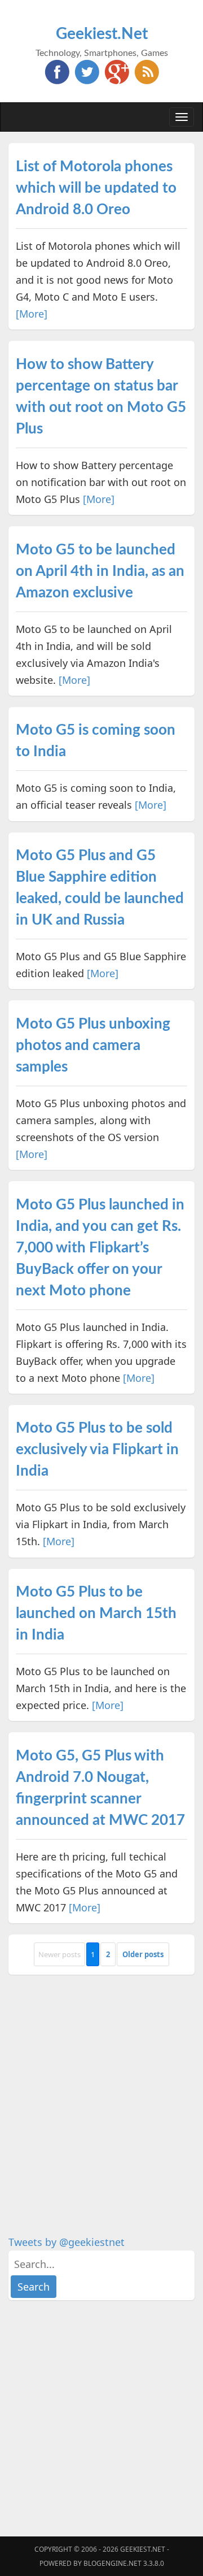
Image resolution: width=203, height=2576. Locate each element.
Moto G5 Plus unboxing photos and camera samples (93, 1046)
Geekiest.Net (102, 34)
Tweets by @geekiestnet (67, 2242)
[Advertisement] (101, 2088)
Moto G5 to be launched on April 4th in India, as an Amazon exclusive (100, 571)
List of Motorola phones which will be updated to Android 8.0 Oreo (96, 188)
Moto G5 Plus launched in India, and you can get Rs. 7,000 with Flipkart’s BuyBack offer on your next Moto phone (100, 1248)
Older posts (143, 1954)
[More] (32, 314)
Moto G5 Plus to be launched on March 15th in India (96, 1614)
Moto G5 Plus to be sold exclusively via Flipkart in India (97, 1450)
